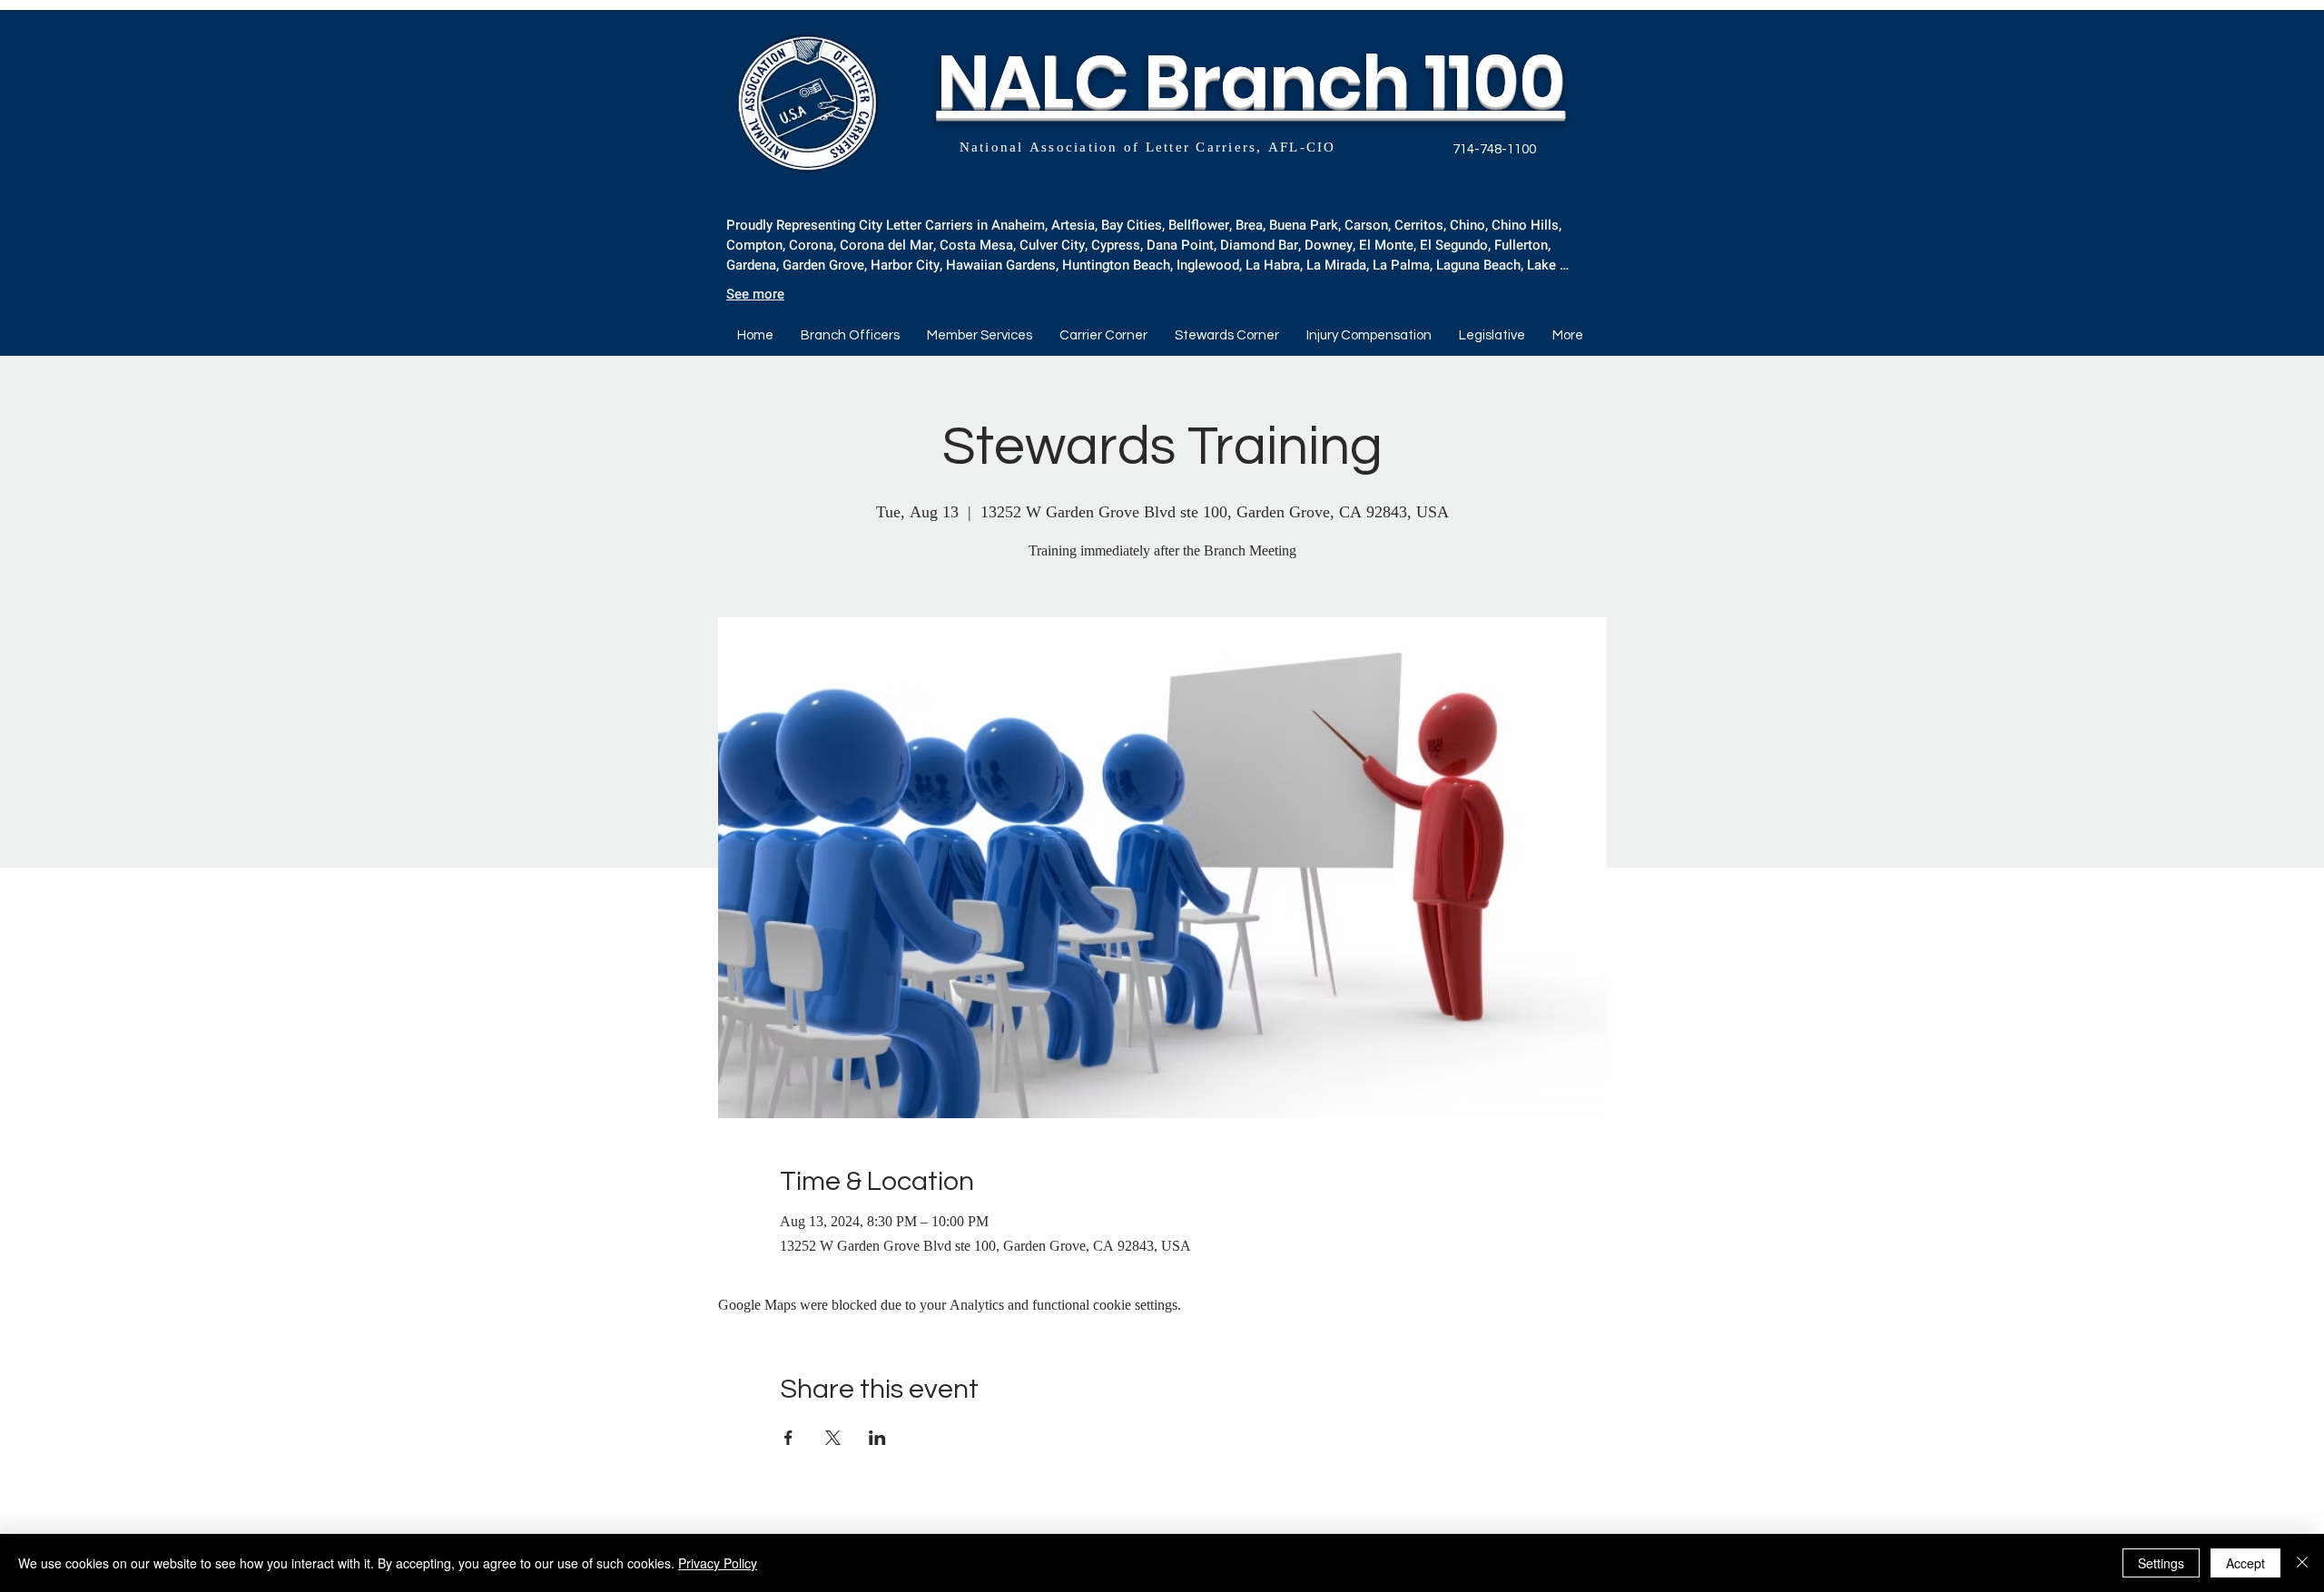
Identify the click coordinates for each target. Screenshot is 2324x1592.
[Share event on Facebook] (788, 1438)
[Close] (2302, 1563)
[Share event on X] (833, 1438)
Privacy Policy (718, 1563)
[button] (1103, 336)
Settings (2161, 1563)
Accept (2245, 1563)
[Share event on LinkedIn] (877, 1438)
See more (755, 294)
